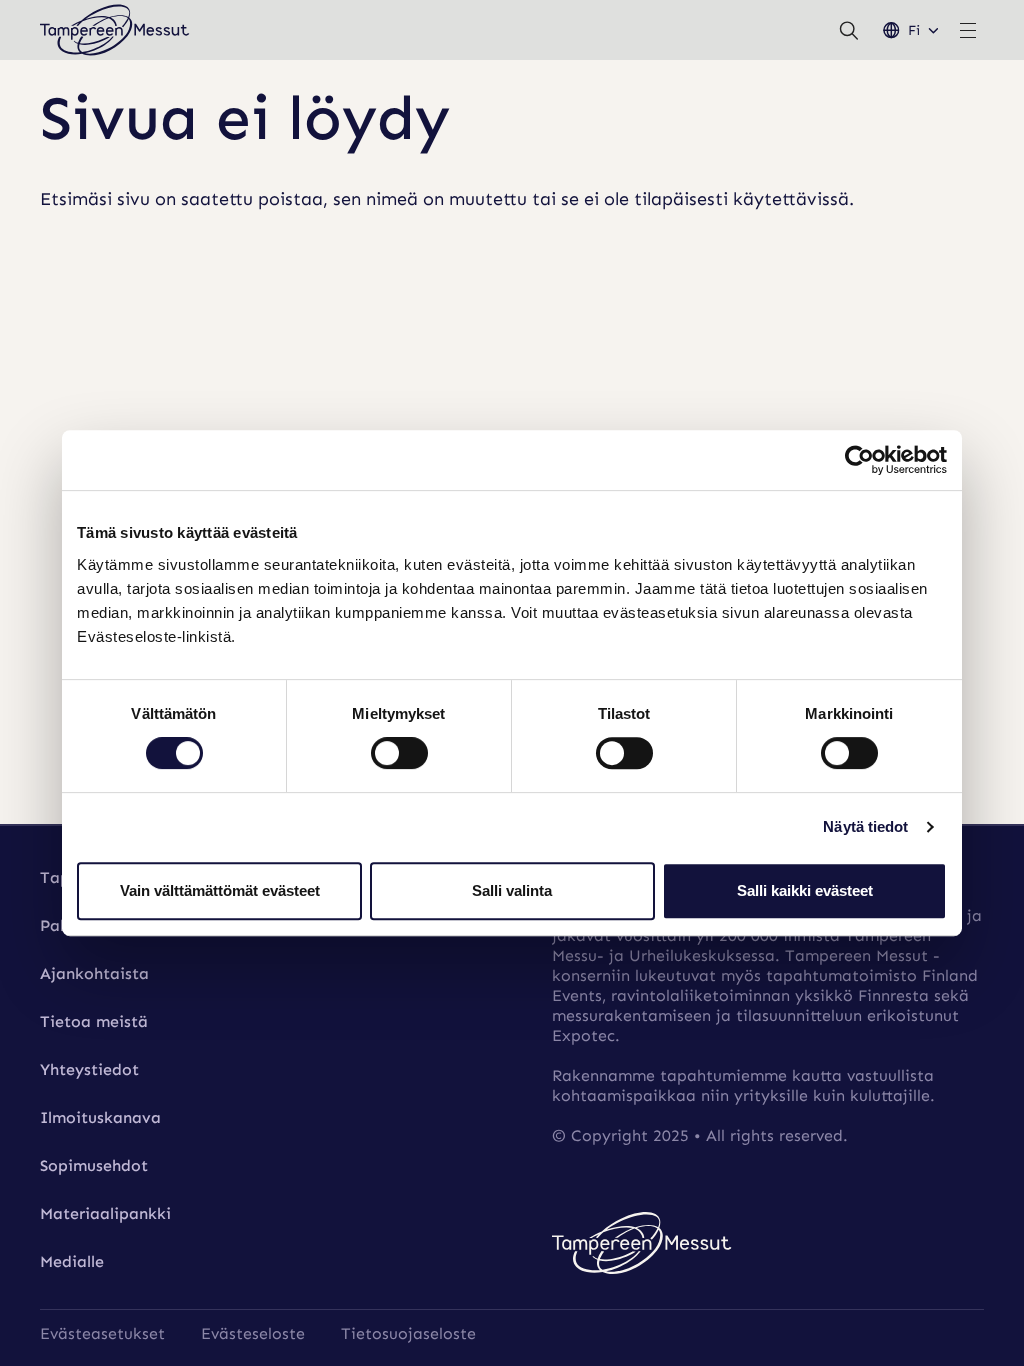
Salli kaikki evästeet (805, 890)
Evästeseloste (253, 1333)
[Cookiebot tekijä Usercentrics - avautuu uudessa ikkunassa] (859, 460)
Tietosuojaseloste (408, 1333)
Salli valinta (512, 890)
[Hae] (849, 30)
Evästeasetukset (102, 1333)
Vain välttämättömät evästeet (220, 890)
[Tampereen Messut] (115, 30)
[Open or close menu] (968, 30)
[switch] (399, 753)
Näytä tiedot (865, 826)
